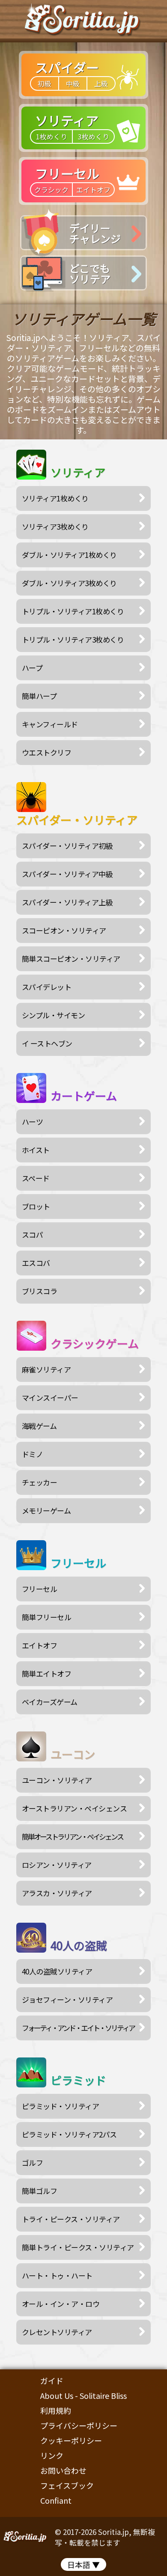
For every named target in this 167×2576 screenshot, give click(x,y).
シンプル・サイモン (54, 1015)
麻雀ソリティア (46, 1369)
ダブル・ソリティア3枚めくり (69, 583)
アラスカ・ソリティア (57, 1893)
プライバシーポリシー (79, 2425)
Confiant (56, 2500)
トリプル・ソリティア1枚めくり (73, 611)
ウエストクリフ (47, 752)
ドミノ (33, 1454)
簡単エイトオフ (47, 1673)
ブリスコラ (40, 1291)
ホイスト (36, 1150)
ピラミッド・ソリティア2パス (69, 2134)
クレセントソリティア (57, 2332)
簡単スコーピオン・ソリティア (71, 959)
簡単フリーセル (47, 1617)
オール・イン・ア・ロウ (61, 2304)
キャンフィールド (50, 724)
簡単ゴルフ (40, 2191)
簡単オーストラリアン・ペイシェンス (72, 1836)
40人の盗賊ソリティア (57, 1971)
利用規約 (56, 2410)
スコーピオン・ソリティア (64, 930)
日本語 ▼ (83, 2564)
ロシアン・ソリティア (57, 1865)
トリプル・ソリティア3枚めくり (73, 639)
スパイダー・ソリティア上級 (67, 902)
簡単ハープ (39, 696)
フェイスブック (67, 2485)
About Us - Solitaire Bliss (83, 2395)
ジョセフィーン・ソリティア (67, 1999)
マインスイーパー (50, 1398)
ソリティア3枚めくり (55, 526)
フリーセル (40, 1589)
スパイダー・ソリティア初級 (67, 846)
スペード (36, 1178)
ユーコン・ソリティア (57, 1780)
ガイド (52, 2380)
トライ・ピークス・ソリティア (71, 2219)
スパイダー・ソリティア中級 (67, 874)
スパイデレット (47, 987)
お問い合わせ (63, 2470)
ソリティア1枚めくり (55, 498)
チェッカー (40, 1482)
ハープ (32, 668)
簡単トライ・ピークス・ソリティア (78, 2247)
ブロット (36, 1206)
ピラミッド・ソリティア (61, 2106)
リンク (52, 2455)
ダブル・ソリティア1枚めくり (69, 555)
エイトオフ (40, 1645)
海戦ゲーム (39, 1426)
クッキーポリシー (71, 2440)
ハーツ (33, 1122)
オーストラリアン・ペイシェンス (75, 1808)
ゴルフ (33, 2162)
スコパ (33, 1235)
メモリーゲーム (46, 1510)
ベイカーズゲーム (50, 1702)
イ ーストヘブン (47, 1043)
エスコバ (36, 1263)
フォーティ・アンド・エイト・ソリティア (78, 2028)
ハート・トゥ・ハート (57, 2275)
